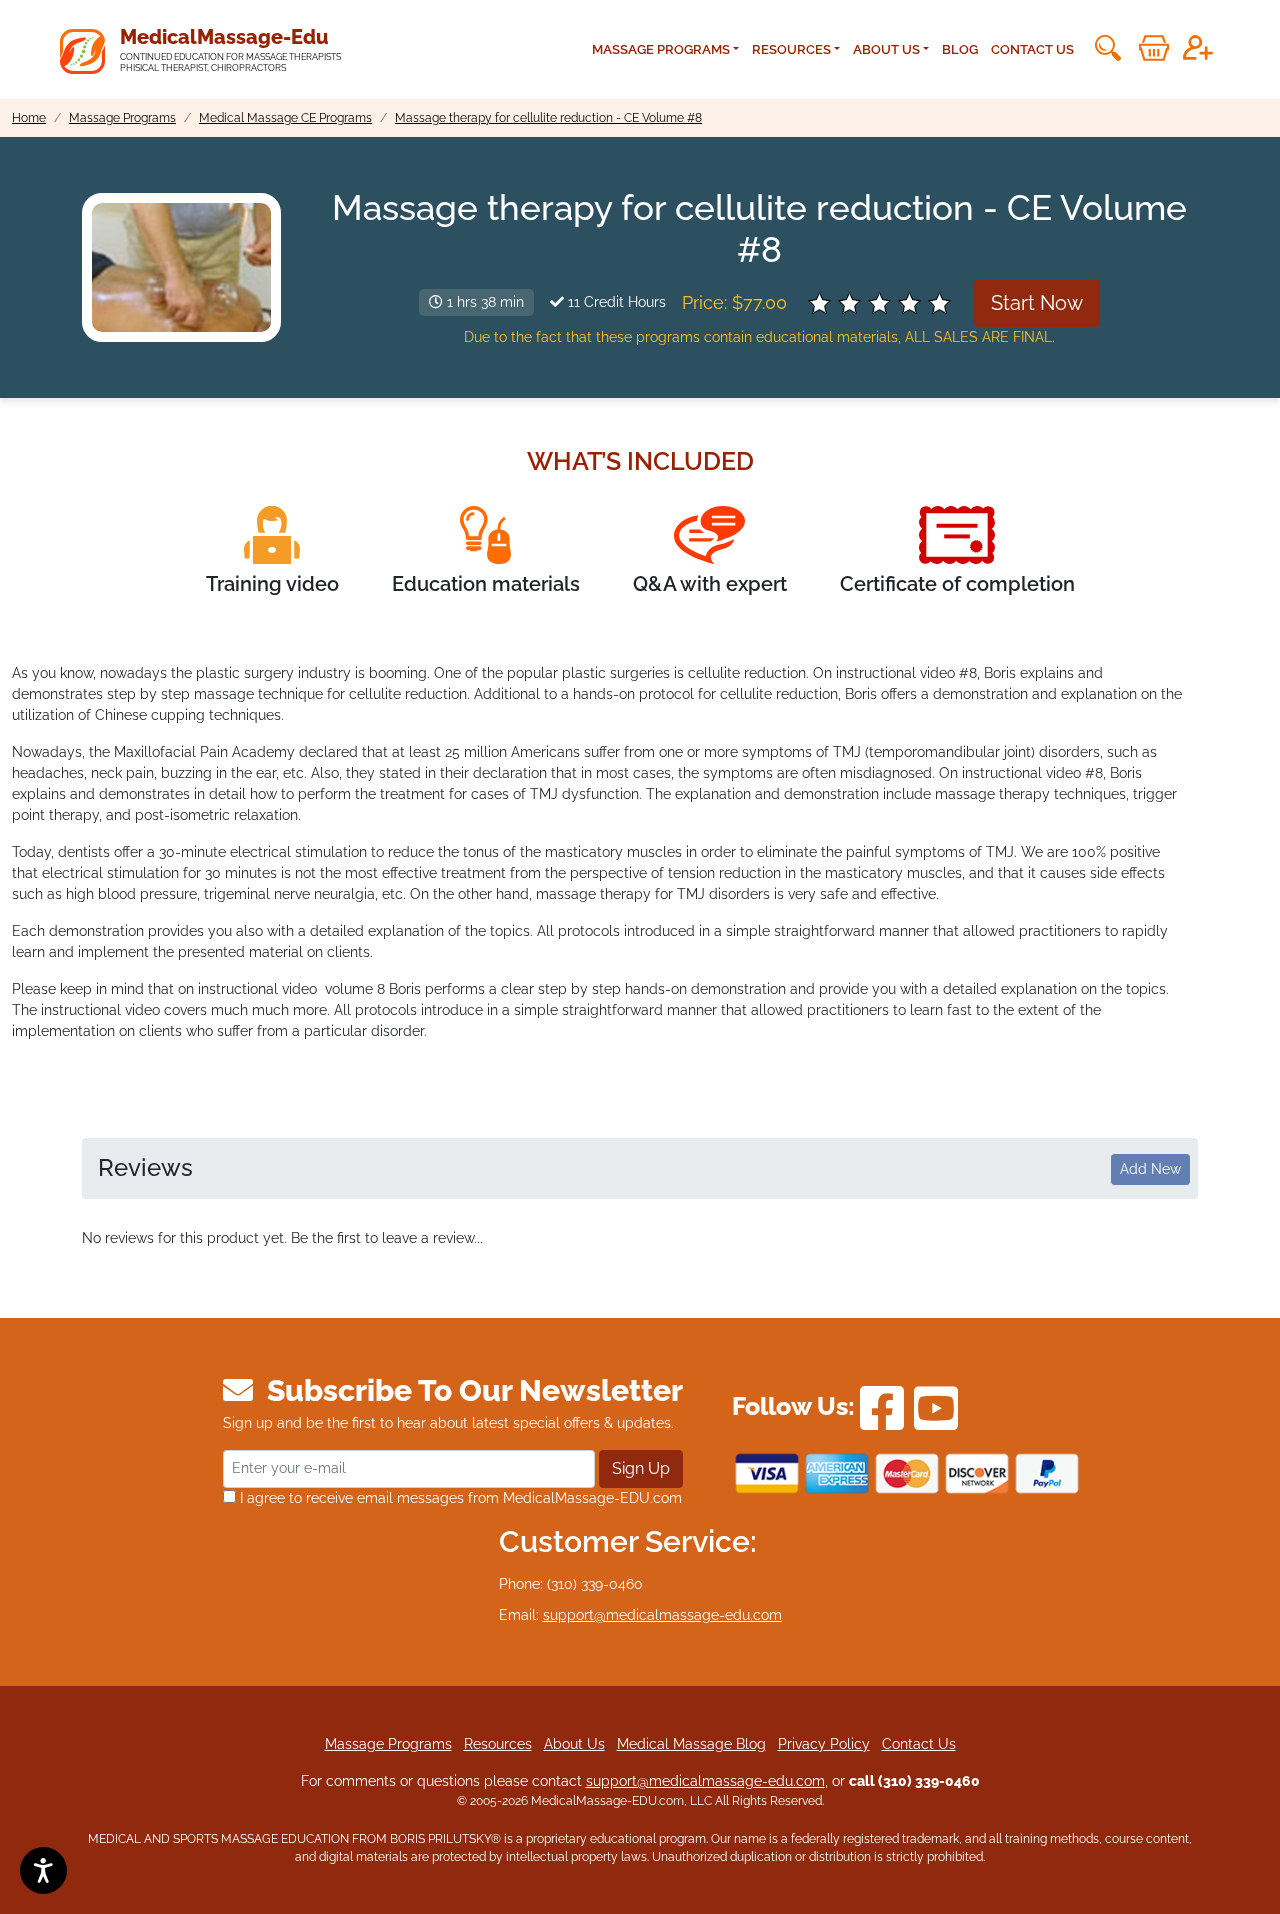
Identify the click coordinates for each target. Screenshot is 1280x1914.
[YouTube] (936, 1407)
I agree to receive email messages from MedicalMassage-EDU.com (459, 1498)
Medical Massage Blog (691, 1744)
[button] (1106, 48)
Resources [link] (791, 49)
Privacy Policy (824, 1744)
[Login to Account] (1198, 48)
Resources (498, 1744)
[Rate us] (880, 302)
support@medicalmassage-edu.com (662, 1615)
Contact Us (1032, 49)
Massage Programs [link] (661, 49)
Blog (960, 49)
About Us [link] (886, 49)
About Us (574, 1744)
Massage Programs (388, 1744)
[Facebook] (882, 1407)
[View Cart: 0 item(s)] (1154, 48)
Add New (1150, 1169)
